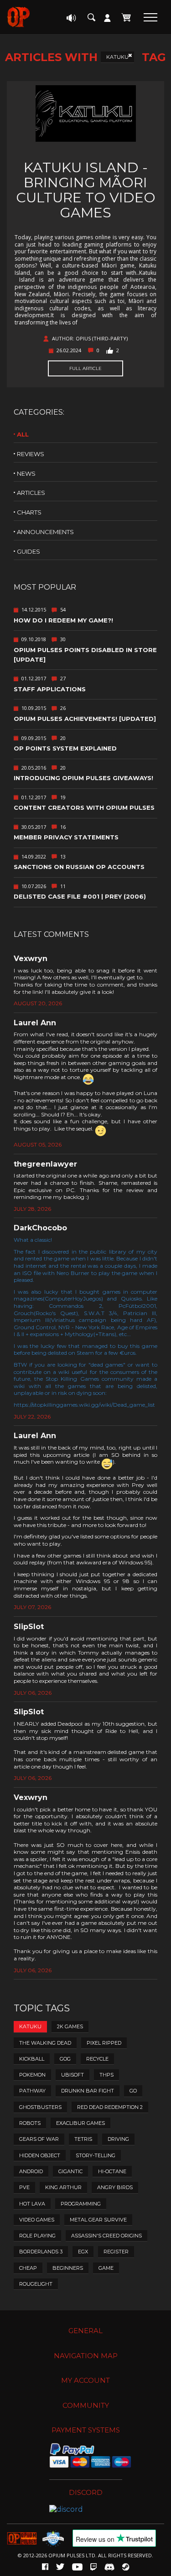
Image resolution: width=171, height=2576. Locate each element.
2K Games (70, 2026)
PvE (24, 2187)
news (26, 473)
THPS (106, 2075)
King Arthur (63, 2187)
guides (28, 551)
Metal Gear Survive (98, 2220)
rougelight (36, 2284)
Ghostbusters (40, 2107)
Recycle (97, 2059)
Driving (118, 2139)
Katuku (117, 57)
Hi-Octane (112, 2171)
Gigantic (70, 2171)
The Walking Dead (45, 2043)
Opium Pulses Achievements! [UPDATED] (85, 719)
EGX (83, 2252)
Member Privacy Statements (66, 837)
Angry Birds (115, 2187)
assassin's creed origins (106, 2236)
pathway (32, 2091)
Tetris (83, 2139)
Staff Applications (50, 689)
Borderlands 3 (41, 2252)
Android (31, 2171)
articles (31, 493)
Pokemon (32, 2075)
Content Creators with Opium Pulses (84, 807)
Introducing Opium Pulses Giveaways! (83, 778)
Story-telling (96, 2155)
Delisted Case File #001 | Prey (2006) (80, 896)
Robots (30, 2123)
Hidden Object (40, 2155)
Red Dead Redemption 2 (110, 2107)
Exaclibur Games (80, 2123)
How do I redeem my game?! (63, 620)
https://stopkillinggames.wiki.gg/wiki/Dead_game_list (84, 1405)
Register (116, 2252)
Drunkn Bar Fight (88, 2091)
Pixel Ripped (104, 2043)
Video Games (37, 2220)
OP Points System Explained (65, 748)
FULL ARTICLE (85, 368)
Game (106, 2268)
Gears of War (39, 2139)
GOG (65, 2059)
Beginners (68, 2268)
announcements (45, 532)
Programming (81, 2204)
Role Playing (37, 2236)
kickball (32, 2059)
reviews (31, 454)
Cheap (28, 2268)
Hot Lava (32, 2204)
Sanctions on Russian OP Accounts (79, 867)
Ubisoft (73, 2075)
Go (133, 2091)
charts (29, 512)
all (23, 434)
